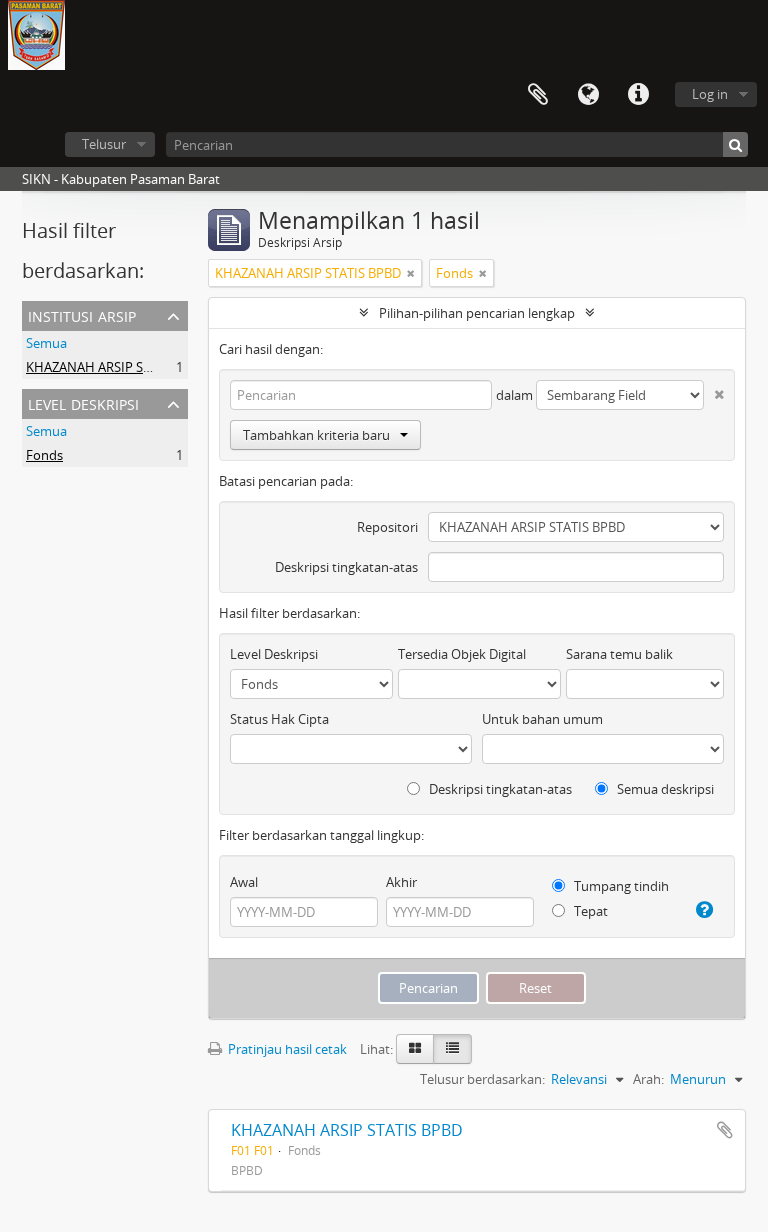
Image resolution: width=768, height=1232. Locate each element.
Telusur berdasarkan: (482, 1079)
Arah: (648, 1079)
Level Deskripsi (83, 402)
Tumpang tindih (620, 886)
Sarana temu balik (619, 654)
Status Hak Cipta (279, 719)
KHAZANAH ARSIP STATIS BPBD (119, 367)
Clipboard (538, 95)
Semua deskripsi (664, 789)
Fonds (44, 455)
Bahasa (588, 95)
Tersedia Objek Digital (462, 654)
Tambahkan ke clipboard (725, 1130)
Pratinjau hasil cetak (286, 1049)
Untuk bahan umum (542, 719)
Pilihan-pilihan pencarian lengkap (477, 313)
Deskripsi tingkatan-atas (346, 567)
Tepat (589, 911)
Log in (710, 94)
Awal (244, 882)
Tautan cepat (638, 95)
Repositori (387, 527)
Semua (46, 343)
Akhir (401, 882)
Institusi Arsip (82, 314)
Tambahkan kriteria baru (316, 435)
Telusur (104, 144)
